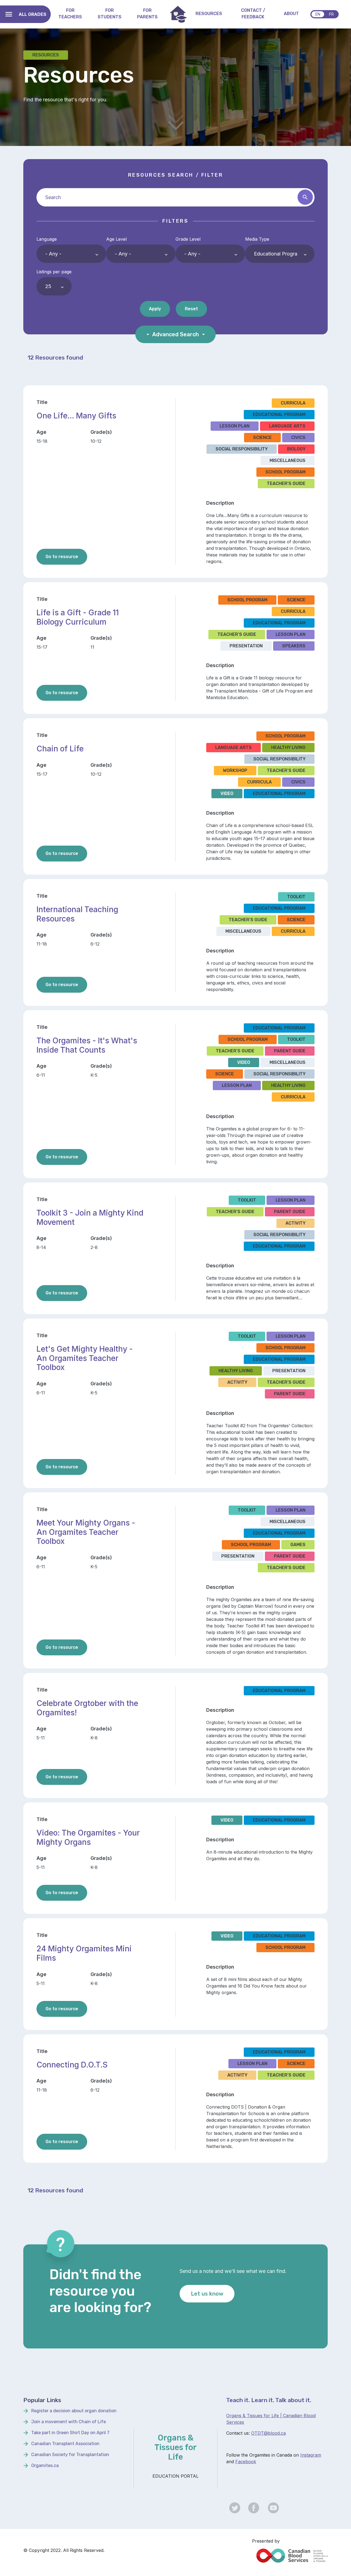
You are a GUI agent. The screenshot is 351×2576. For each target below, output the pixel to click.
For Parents (147, 14)
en (318, 14)
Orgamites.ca (45, 2466)
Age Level (116, 239)
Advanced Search (176, 334)
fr (331, 14)
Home (178, 14)
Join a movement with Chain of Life (69, 2422)
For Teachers (70, 14)
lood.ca (278, 2433)
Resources (209, 14)
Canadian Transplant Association (65, 2444)
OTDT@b (261, 2433)
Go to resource (66, 556)
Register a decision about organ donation (74, 2411)
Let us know (207, 2294)
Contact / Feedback (253, 14)
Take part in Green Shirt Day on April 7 (70, 2433)
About (291, 14)
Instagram (311, 2455)
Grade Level (188, 239)
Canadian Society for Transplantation (70, 2455)
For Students (110, 14)
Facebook (246, 2462)
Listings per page (54, 272)
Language (47, 239)
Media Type (257, 239)
